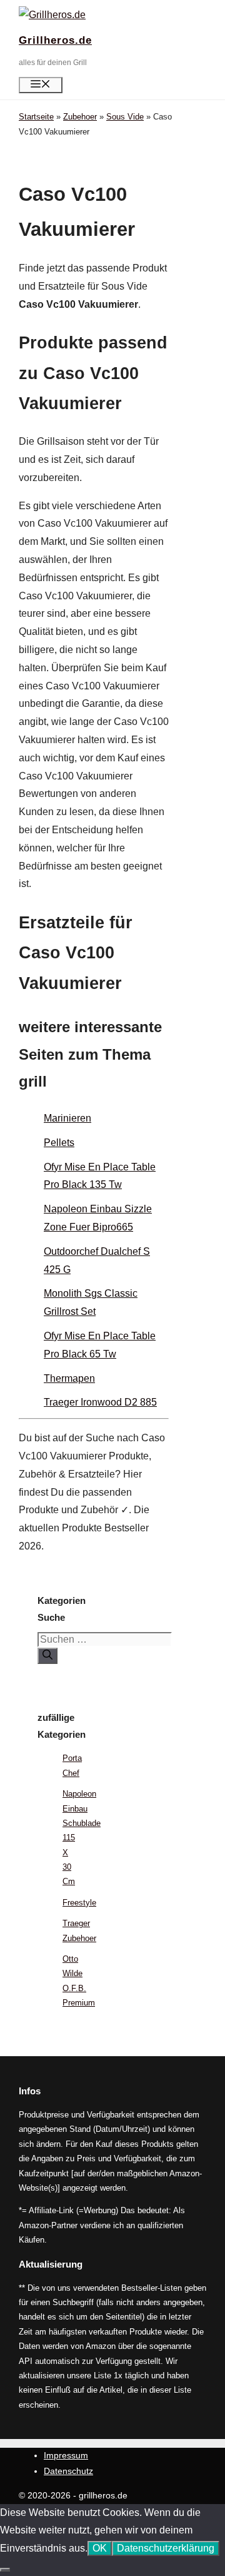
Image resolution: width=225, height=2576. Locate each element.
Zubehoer (80, 117)
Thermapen (69, 1378)
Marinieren (67, 1118)
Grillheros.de (55, 40)
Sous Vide (125, 117)
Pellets (59, 1143)
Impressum (66, 2455)
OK (100, 2548)
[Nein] (5, 2570)
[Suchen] (47, 1656)
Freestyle (79, 1903)
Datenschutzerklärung (166, 2548)
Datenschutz (68, 2471)
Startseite (36, 117)
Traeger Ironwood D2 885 (100, 1402)
